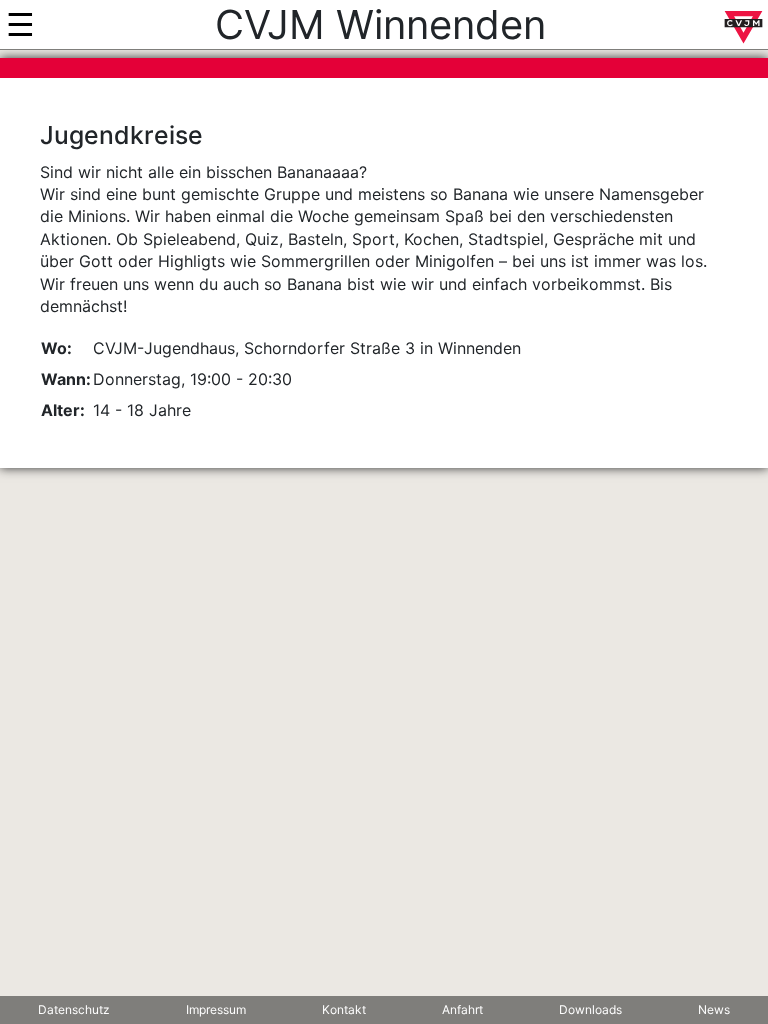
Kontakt (344, 1009)
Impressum (216, 1009)
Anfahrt (462, 1009)
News (714, 1009)
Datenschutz (74, 1009)
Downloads (590, 1009)
